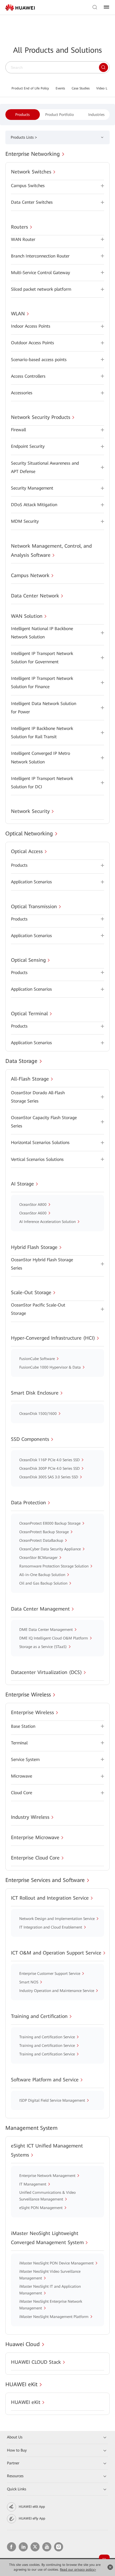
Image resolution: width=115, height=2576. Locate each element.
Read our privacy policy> (78, 2570)
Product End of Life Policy (30, 88)
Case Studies (81, 88)
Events (60, 88)
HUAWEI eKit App (32, 2507)
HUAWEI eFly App (32, 2518)
